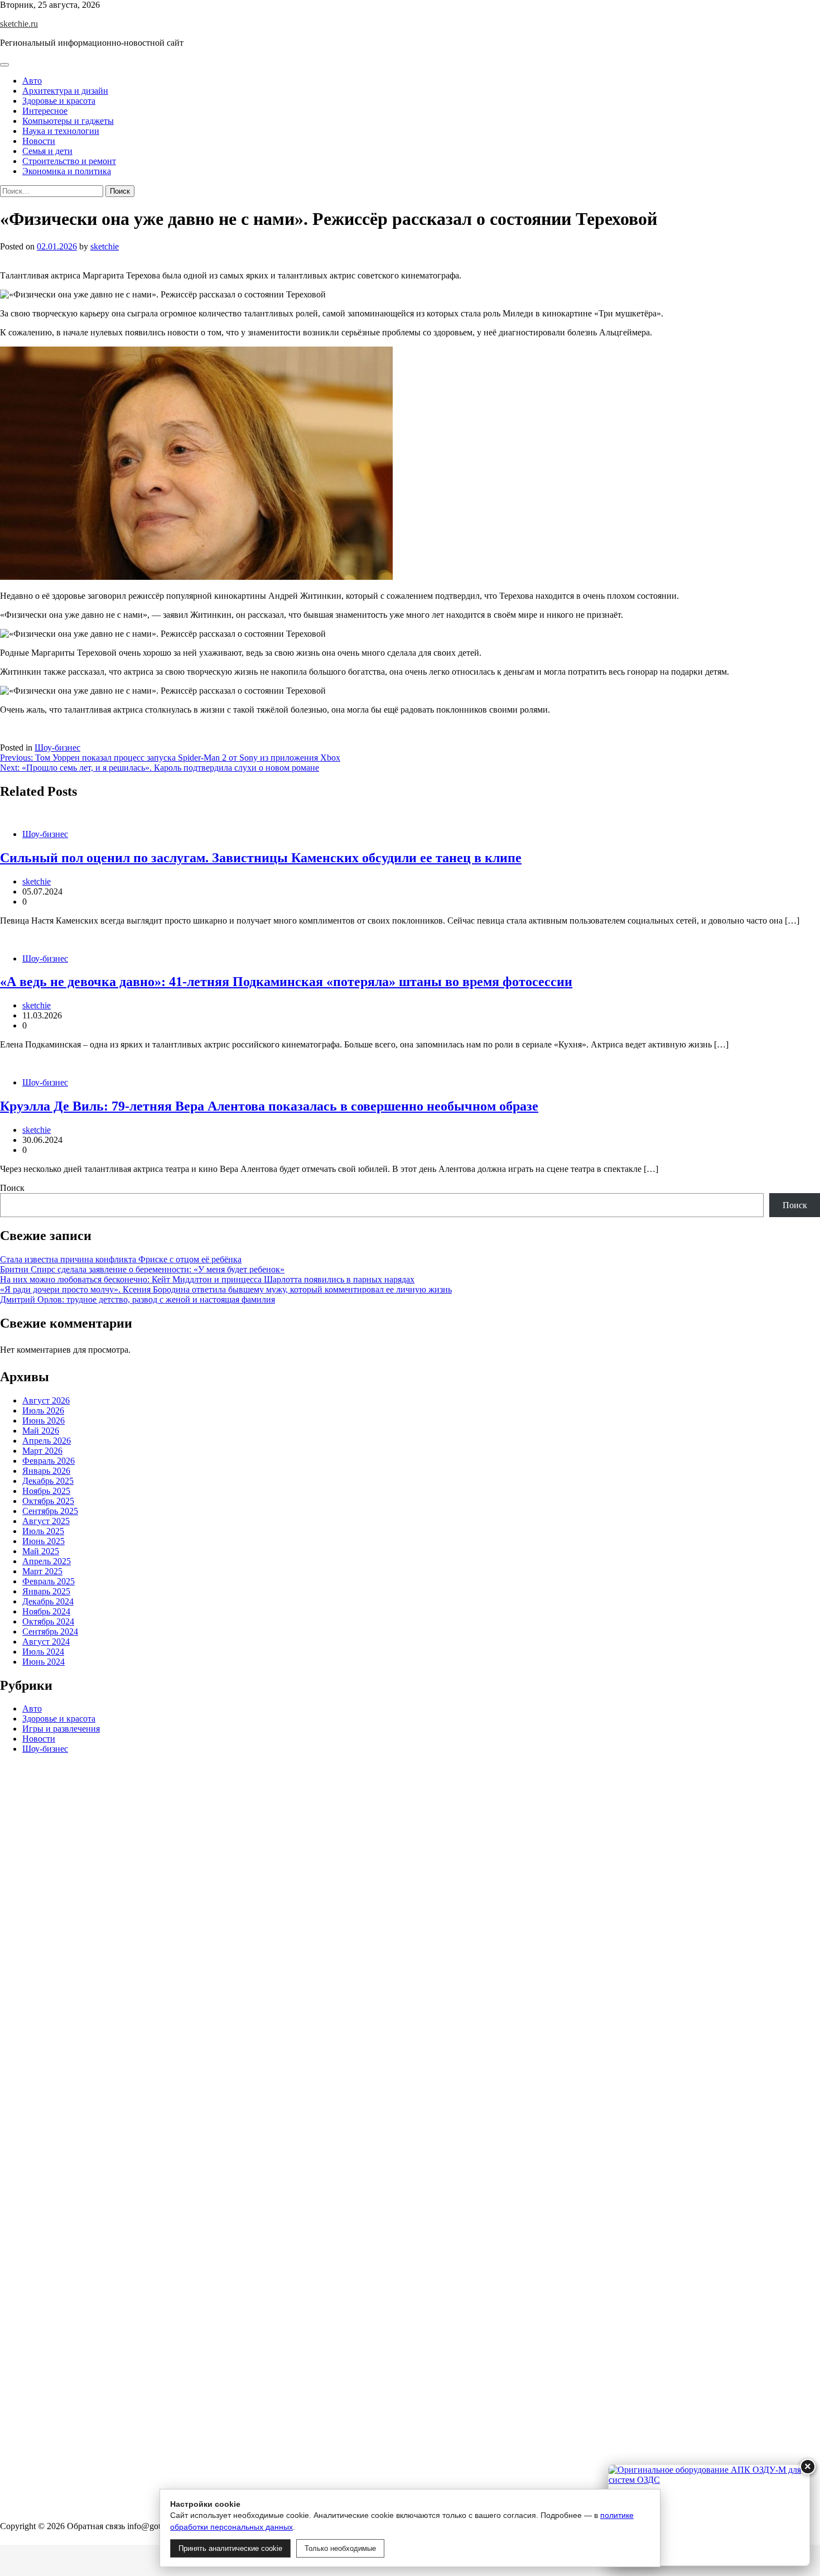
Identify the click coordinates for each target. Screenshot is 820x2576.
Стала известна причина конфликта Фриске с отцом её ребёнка (121, 1259)
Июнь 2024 (44, 1662)
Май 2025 (41, 1551)
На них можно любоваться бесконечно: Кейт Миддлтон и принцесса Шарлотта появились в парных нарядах (207, 1279)
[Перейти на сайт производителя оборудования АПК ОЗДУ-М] (709, 2515)
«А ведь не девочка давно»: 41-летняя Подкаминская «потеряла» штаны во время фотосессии (286, 982)
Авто (32, 81)
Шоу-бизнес (57, 748)
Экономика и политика (67, 171)
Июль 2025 (43, 1531)
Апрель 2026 (47, 1441)
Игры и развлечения (61, 1729)
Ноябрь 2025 (46, 1491)
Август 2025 (46, 1521)
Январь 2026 (46, 1471)
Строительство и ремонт (69, 161)
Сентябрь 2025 (50, 1511)
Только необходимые (340, 2548)
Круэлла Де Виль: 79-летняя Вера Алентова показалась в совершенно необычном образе (269, 1106)
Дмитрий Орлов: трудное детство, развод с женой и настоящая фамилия (138, 1299)
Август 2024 (46, 1642)
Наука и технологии (61, 131)
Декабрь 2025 (48, 1481)
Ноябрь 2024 (46, 1611)
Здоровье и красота (59, 101)
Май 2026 (41, 1431)
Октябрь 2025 (48, 1501)
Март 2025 (42, 1571)
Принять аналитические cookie (230, 2548)
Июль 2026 (43, 1410)
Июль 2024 (43, 1652)
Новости (39, 141)
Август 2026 (46, 1400)
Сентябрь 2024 (50, 1631)
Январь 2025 (46, 1591)
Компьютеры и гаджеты (68, 121)
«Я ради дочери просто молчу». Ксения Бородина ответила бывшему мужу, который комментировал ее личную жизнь (226, 1289)
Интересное (45, 111)
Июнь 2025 (44, 1541)
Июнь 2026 (44, 1421)
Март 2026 (42, 1451)
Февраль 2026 (49, 1461)
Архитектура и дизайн (65, 91)
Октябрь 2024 (48, 1621)
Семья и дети (47, 151)
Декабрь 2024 (48, 1601)
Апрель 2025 (47, 1561)
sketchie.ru (19, 24)
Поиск (12, 1188)
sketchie (105, 246)
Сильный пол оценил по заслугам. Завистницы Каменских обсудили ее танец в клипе (261, 858)
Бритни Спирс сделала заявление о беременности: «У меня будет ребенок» (142, 1269)
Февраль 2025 (49, 1581)
